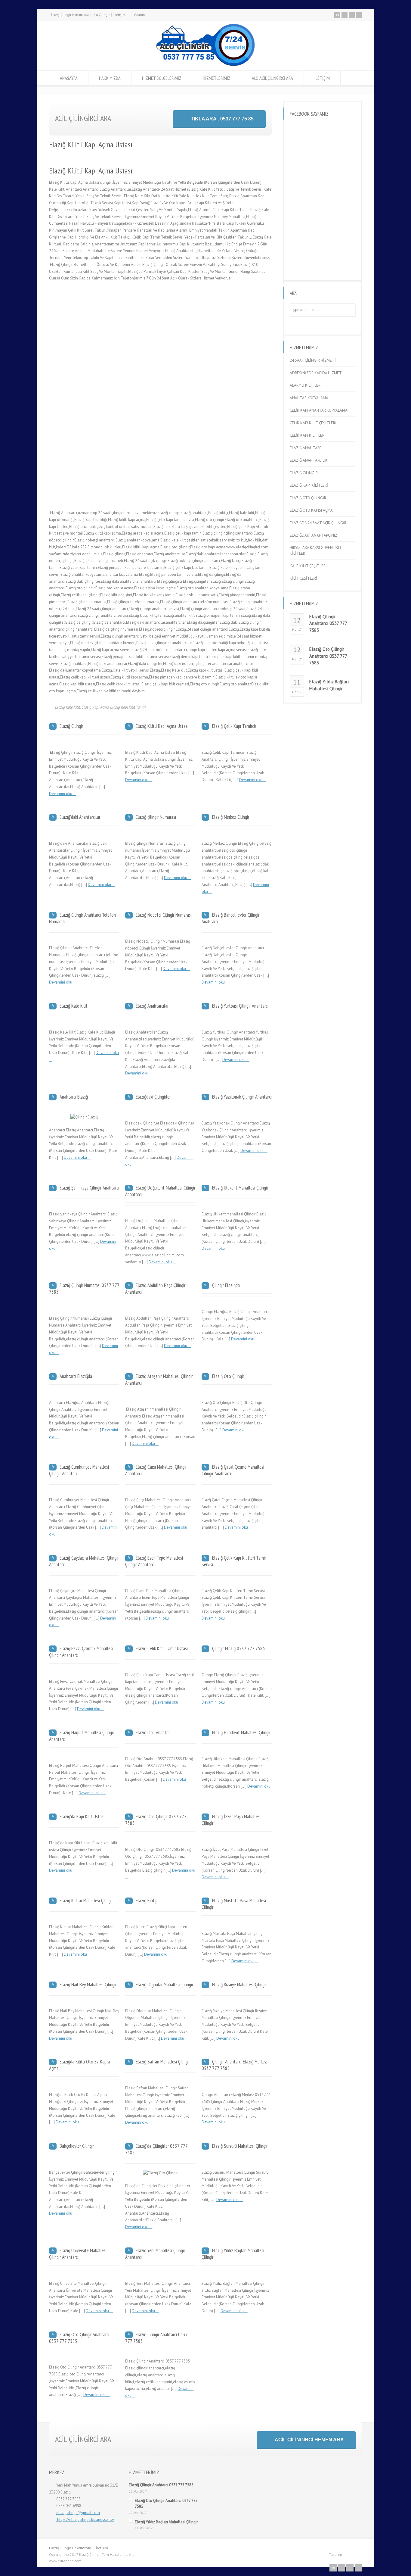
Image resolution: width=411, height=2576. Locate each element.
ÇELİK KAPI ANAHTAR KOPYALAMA (319, 410)
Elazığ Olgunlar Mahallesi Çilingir (164, 1985)
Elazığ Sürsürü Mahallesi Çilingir (240, 2146)
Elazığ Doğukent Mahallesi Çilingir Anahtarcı (160, 1191)
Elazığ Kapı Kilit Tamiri (128, 707)
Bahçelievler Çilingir (77, 2146)
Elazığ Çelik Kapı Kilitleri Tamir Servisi (234, 1561)
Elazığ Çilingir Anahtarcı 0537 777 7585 (156, 2338)
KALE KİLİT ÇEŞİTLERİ (308, 566)
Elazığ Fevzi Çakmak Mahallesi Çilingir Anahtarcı (81, 1652)
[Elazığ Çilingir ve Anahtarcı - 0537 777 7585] (205, 67)
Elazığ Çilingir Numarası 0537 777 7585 (84, 1289)
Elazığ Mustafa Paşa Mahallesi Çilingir (234, 1904)
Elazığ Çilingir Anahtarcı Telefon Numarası (82, 918)
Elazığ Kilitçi (147, 1901)
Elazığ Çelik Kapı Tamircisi (235, 726)
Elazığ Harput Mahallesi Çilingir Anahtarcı (82, 1736)
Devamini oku (61, 794)
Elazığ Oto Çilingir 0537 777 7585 (156, 1820)
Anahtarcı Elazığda (76, 1376)
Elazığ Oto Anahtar (153, 1732)
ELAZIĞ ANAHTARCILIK (309, 460)
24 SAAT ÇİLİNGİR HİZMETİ (313, 360)
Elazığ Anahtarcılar (152, 1006)
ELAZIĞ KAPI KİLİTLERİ (309, 485)
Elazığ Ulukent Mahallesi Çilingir (240, 1188)
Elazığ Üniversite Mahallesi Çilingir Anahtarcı (78, 2254)
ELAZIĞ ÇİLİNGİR (304, 473)
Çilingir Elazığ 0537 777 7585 (239, 1648)
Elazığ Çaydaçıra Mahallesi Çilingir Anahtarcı (84, 1561)
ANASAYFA (69, 78)
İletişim (120, 15)
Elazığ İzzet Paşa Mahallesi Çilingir (231, 1820)
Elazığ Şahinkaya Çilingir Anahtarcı (89, 1188)
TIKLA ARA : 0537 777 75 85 (222, 119)
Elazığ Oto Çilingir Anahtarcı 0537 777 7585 (79, 2338)
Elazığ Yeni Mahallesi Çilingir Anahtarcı (155, 2254)
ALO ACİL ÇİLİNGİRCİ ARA (272, 78)
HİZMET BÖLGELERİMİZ (162, 78)
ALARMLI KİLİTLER (305, 385)
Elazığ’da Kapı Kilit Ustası (82, 1817)
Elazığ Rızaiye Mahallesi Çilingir (239, 1985)
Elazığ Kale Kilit (68, 707)
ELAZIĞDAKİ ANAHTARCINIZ (314, 535)
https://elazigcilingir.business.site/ (85, 2520)
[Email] (337, 15)
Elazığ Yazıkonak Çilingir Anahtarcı (242, 1097)
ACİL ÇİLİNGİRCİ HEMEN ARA (309, 2440)
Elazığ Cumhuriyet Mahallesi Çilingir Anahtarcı (79, 1470)
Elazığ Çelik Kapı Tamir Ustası (162, 1648)
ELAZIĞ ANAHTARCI (306, 448)
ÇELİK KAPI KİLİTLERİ (308, 435)
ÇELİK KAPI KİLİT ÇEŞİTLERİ (313, 423)
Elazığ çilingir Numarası (156, 817)
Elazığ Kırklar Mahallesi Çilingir (86, 1901)
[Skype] (359, 15)
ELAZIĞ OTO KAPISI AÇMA (311, 510)
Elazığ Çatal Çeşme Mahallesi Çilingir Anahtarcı (233, 1470)
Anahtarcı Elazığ (74, 1097)
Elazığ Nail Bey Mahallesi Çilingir (88, 1985)
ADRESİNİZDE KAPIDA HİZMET (316, 373)
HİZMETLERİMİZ (217, 78)
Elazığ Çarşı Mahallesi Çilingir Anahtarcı (156, 1470)
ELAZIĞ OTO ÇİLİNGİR (308, 498)
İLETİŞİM (322, 78)
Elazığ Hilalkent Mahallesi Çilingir (241, 1732)
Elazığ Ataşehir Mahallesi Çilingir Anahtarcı (159, 1380)
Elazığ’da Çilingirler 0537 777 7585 (156, 2149)
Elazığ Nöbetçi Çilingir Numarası (164, 915)
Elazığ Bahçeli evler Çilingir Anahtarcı (230, 918)
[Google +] (352, 15)
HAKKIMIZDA (110, 78)
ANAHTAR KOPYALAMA (309, 398)
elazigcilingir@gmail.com (78, 2513)
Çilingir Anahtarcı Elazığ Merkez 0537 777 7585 (234, 2065)
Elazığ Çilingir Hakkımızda (70, 15)
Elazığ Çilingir (71, 726)
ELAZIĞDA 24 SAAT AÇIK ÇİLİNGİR (318, 523)
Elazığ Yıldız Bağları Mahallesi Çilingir (233, 2254)
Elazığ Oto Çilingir (228, 1376)
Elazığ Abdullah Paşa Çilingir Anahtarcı (155, 1289)
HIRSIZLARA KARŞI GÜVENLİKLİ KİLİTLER (315, 551)
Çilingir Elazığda (226, 1285)
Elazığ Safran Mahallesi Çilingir (163, 2062)
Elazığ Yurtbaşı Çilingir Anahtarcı (240, 1006)
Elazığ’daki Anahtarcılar (80, 817)
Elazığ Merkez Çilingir (231, 817)
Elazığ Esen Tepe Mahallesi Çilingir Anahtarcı (154, 1561)
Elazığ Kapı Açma (95, 707)
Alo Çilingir (102, 15)
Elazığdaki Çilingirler (153, 1097)
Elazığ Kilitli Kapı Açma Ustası (162, 726)
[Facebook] (345, 15)
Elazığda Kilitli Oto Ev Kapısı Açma (80, 2065)
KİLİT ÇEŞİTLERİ (303, 578)
